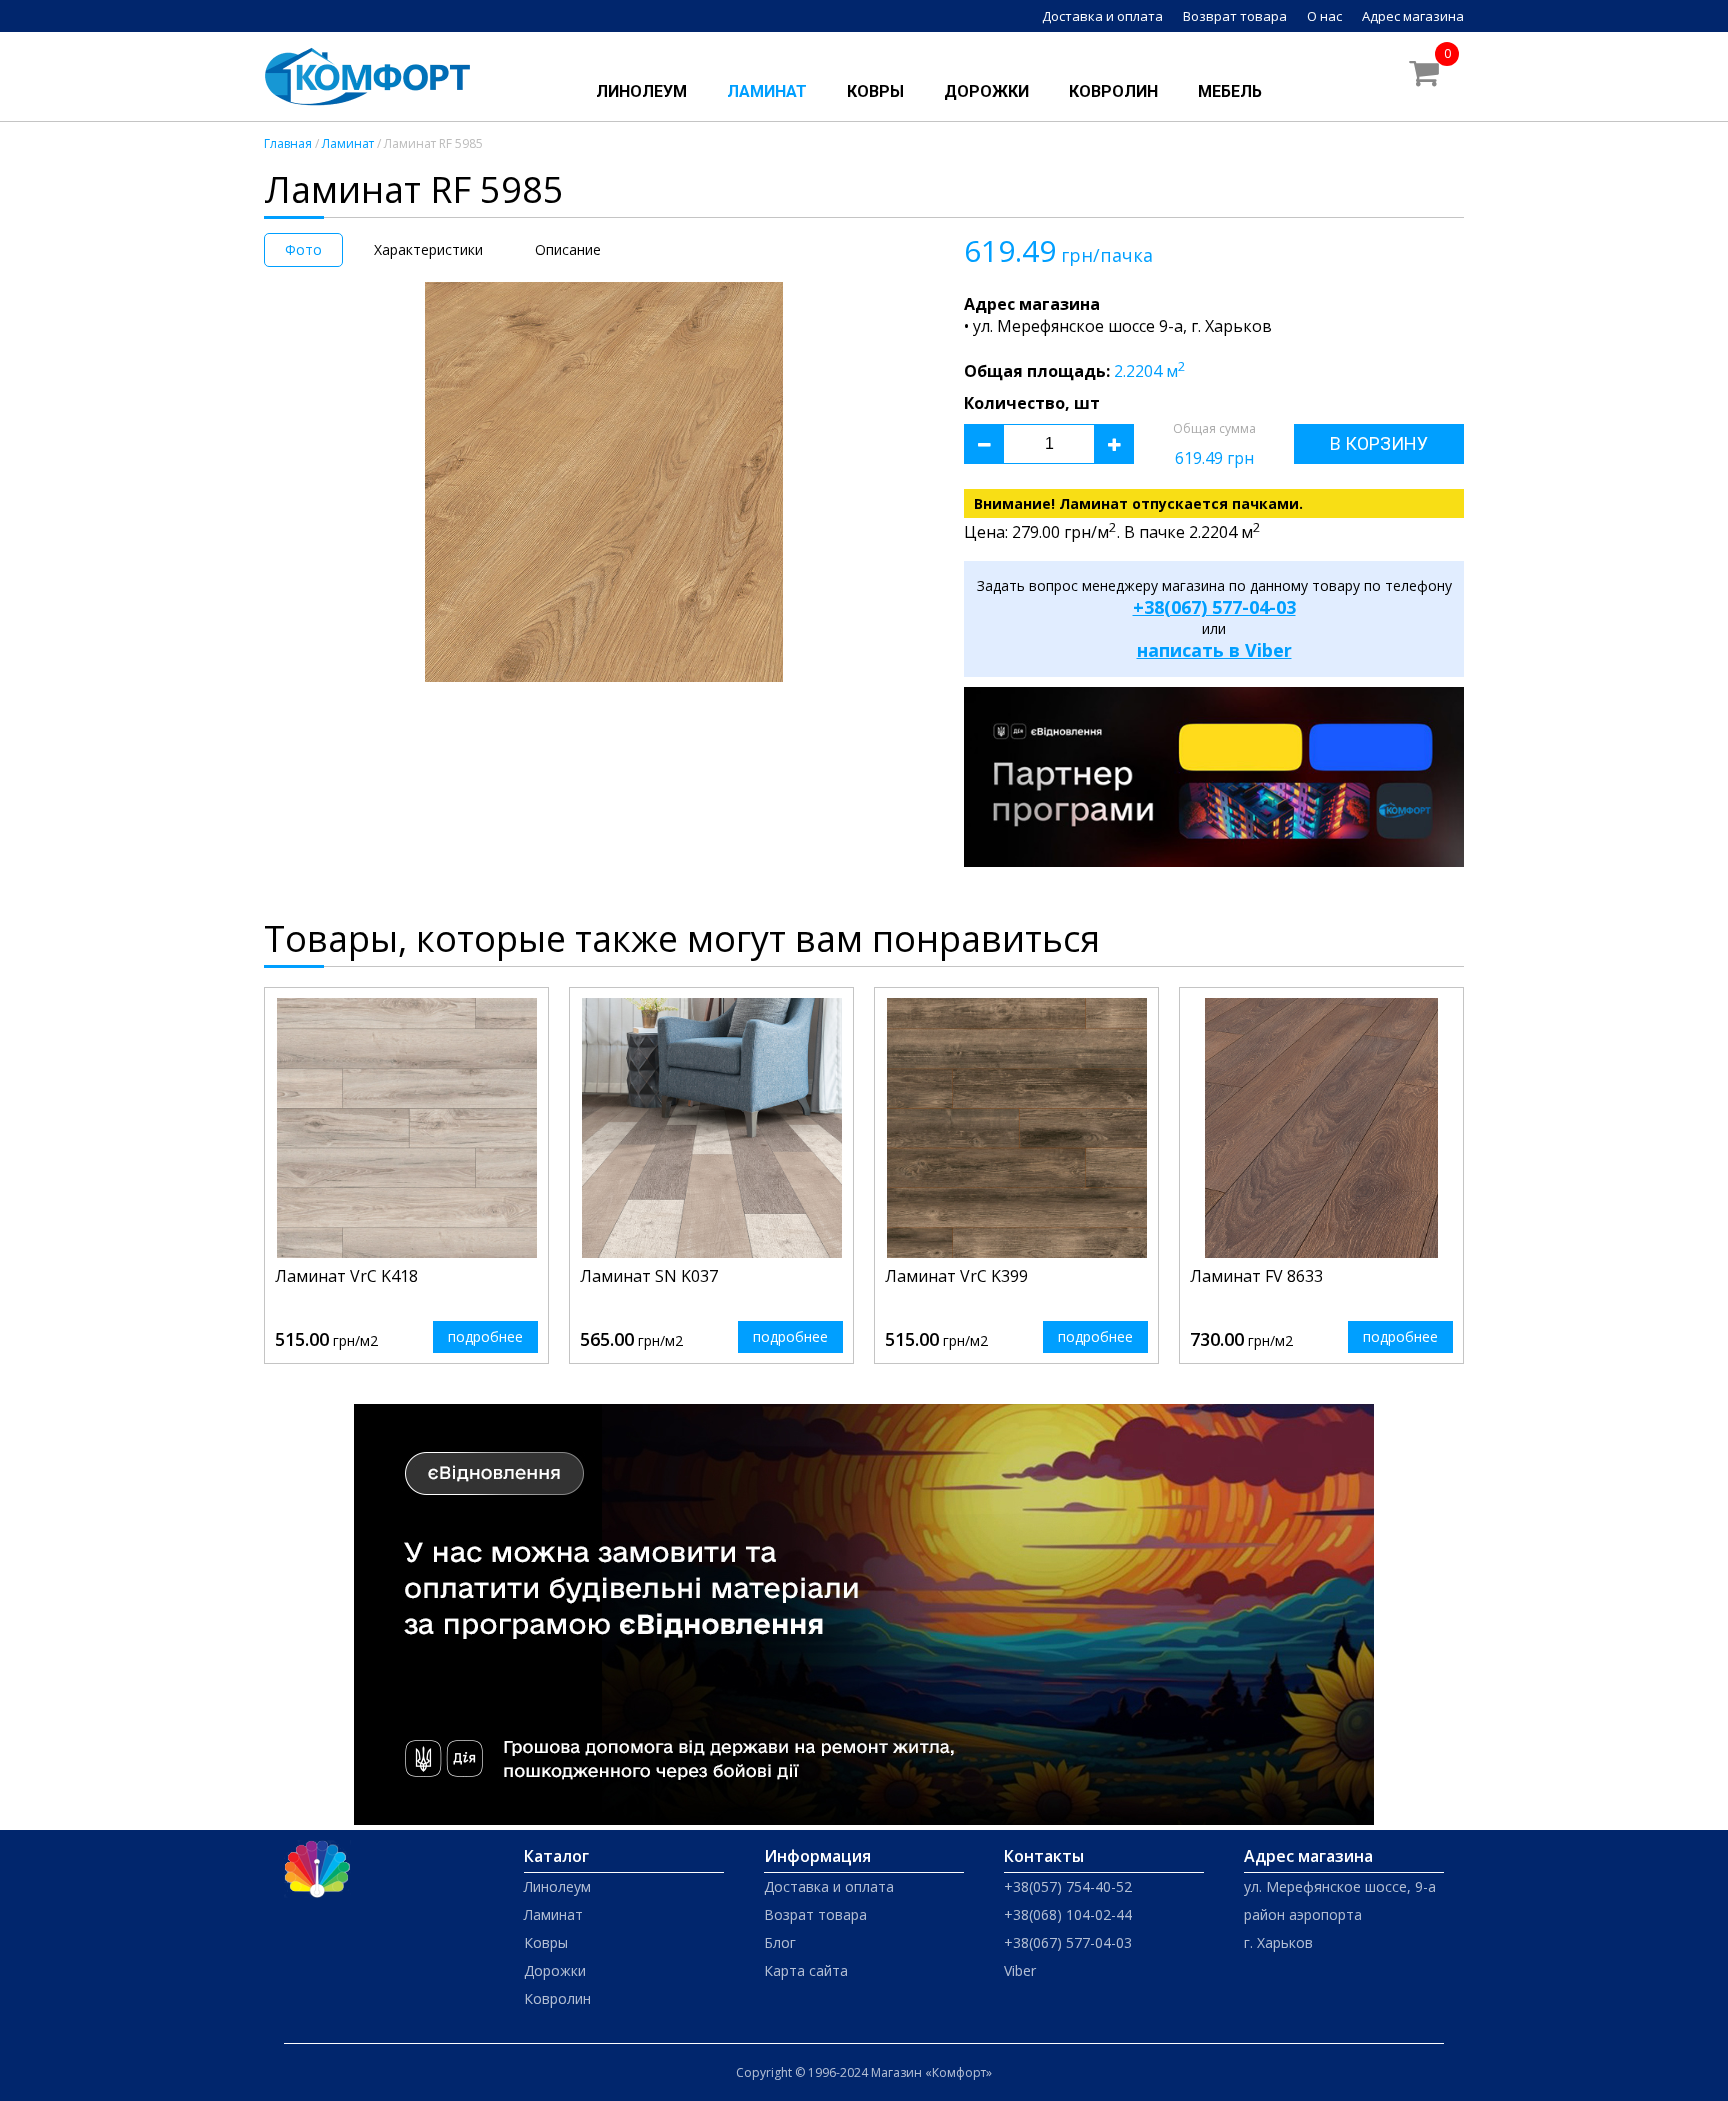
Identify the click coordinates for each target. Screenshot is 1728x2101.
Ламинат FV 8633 (1256, 1276)
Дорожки (986, 91)
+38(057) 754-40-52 (1068, 1886)
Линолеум (641, 91)
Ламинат (767, 91)
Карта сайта (806, 1970)
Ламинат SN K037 (649, 1276)
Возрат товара (815, 1914)
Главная (288, 143)
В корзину (1379, 443)
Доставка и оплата (1102, 16)
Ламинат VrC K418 (346, 1276)
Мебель (1230, 91)
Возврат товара (1235, 16)
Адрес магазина (1413, 16)
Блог (780, 1942)
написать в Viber (1214, 650)
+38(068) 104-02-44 (1068, 1914)
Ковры (875, 91)
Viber (1020, 1970)
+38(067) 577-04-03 (1214, 607)
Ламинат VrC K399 (956, 1276)
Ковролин (1113, 91)
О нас (1324, 16)
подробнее (485, 1336)
